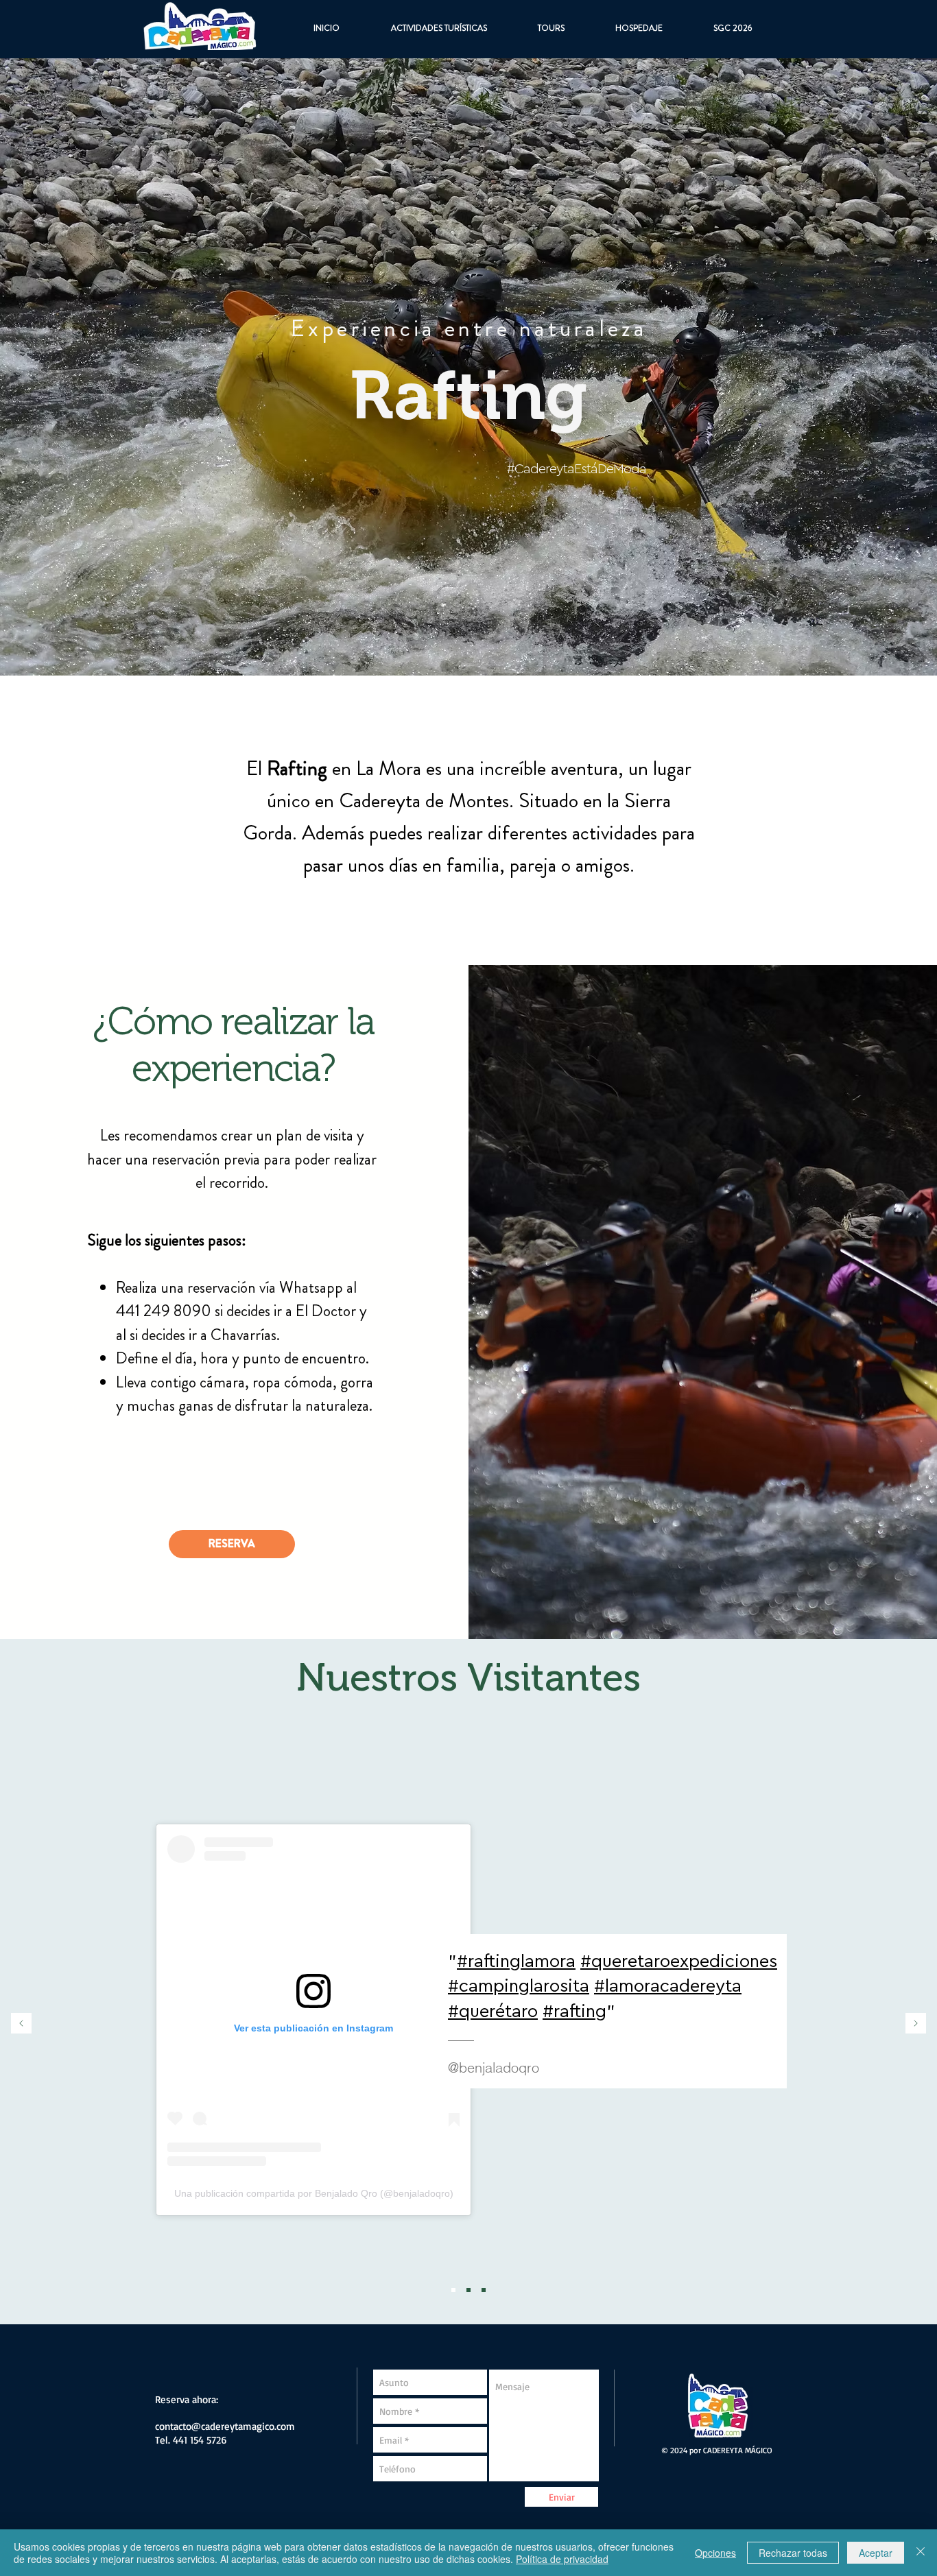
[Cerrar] (921, 2553)
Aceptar (876, 2553)
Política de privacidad (562, 2559)
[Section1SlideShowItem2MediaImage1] (468, 2290)
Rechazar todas (793, 2553)
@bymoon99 (394, 1996)
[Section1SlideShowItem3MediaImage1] (484, 2290)
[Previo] (21, 2024)
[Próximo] (916, 2024)
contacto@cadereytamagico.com (225, 2426)
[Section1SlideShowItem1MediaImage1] (453, 2290)
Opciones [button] (715, 2553)
